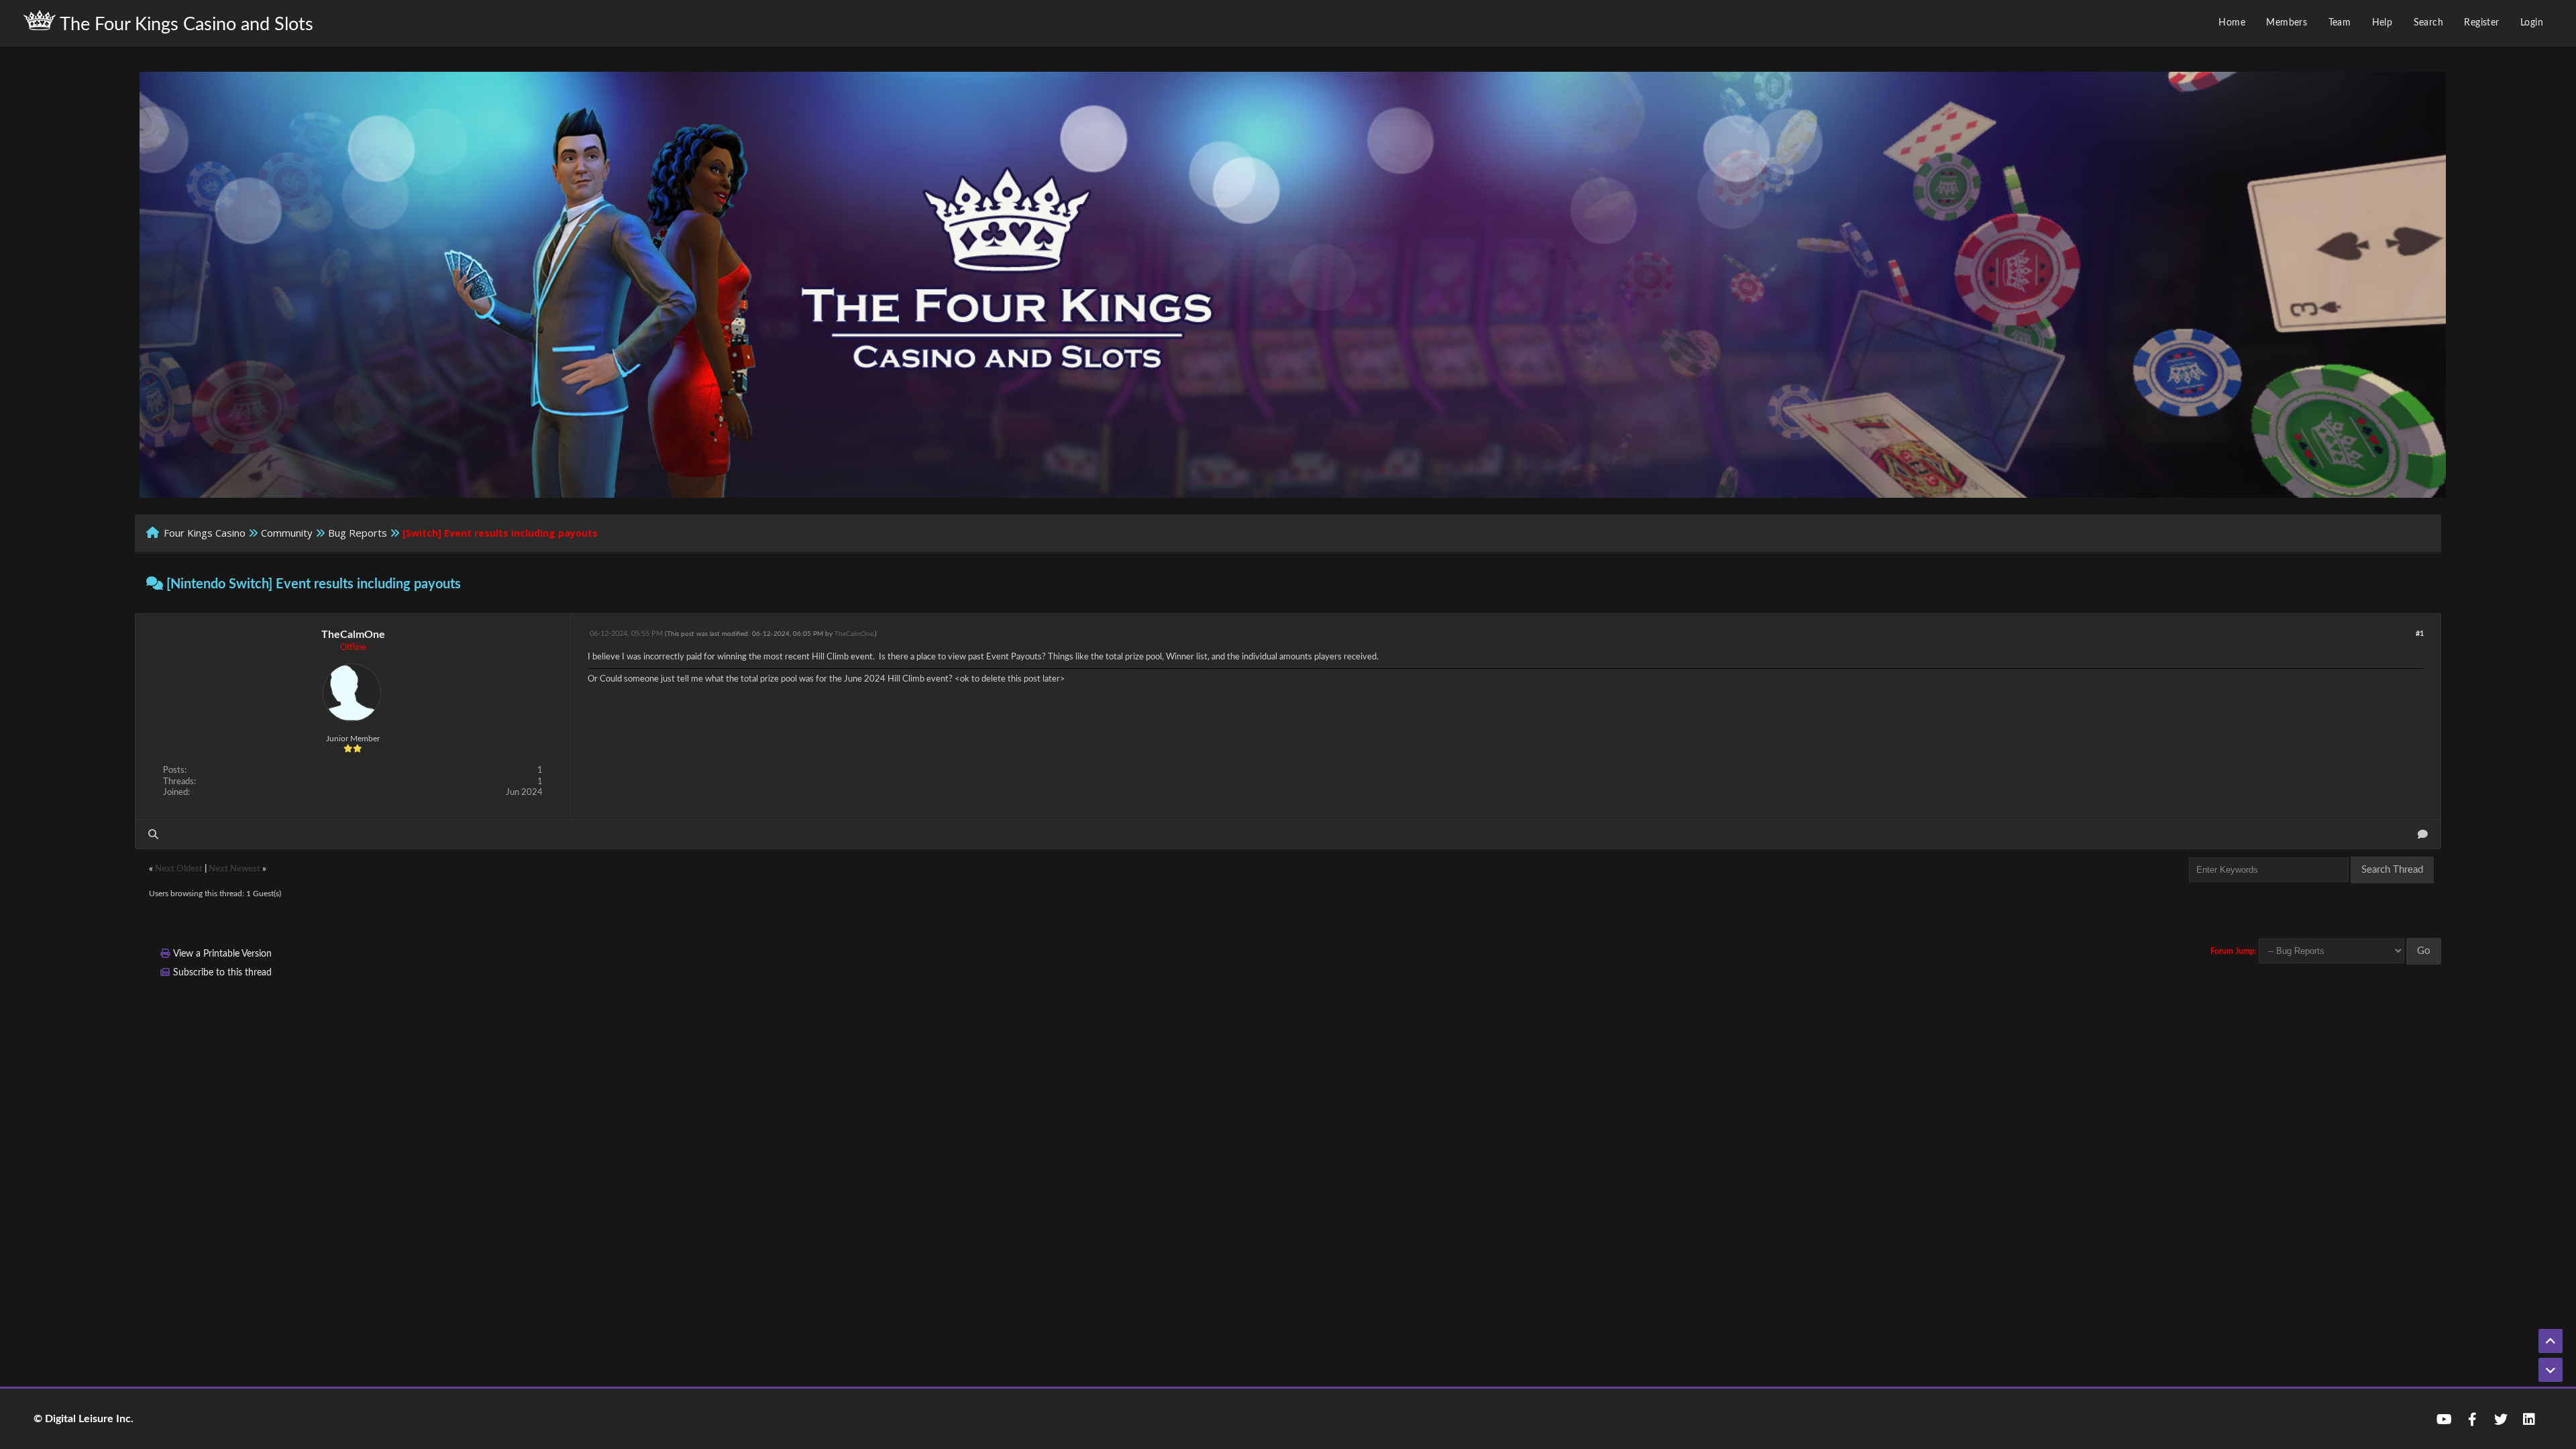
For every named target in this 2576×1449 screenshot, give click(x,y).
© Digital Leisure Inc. (84, 1419)
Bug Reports (358, 533)
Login (2532, 23)
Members (2287, 23)
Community (287, 533)
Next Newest (234, 869)
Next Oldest (179, 869)
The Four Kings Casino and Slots (184, 24)
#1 (2420, 634)
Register (2481, 23)
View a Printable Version (222, 954)
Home (2232, 23)
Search (2428, 23)
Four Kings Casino (205, 533)
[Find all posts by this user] (153, 834)
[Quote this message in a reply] (2423, 834)
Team (2340, 23)
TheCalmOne (353, 635)
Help (2382, 23)
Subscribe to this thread (222, 973)
